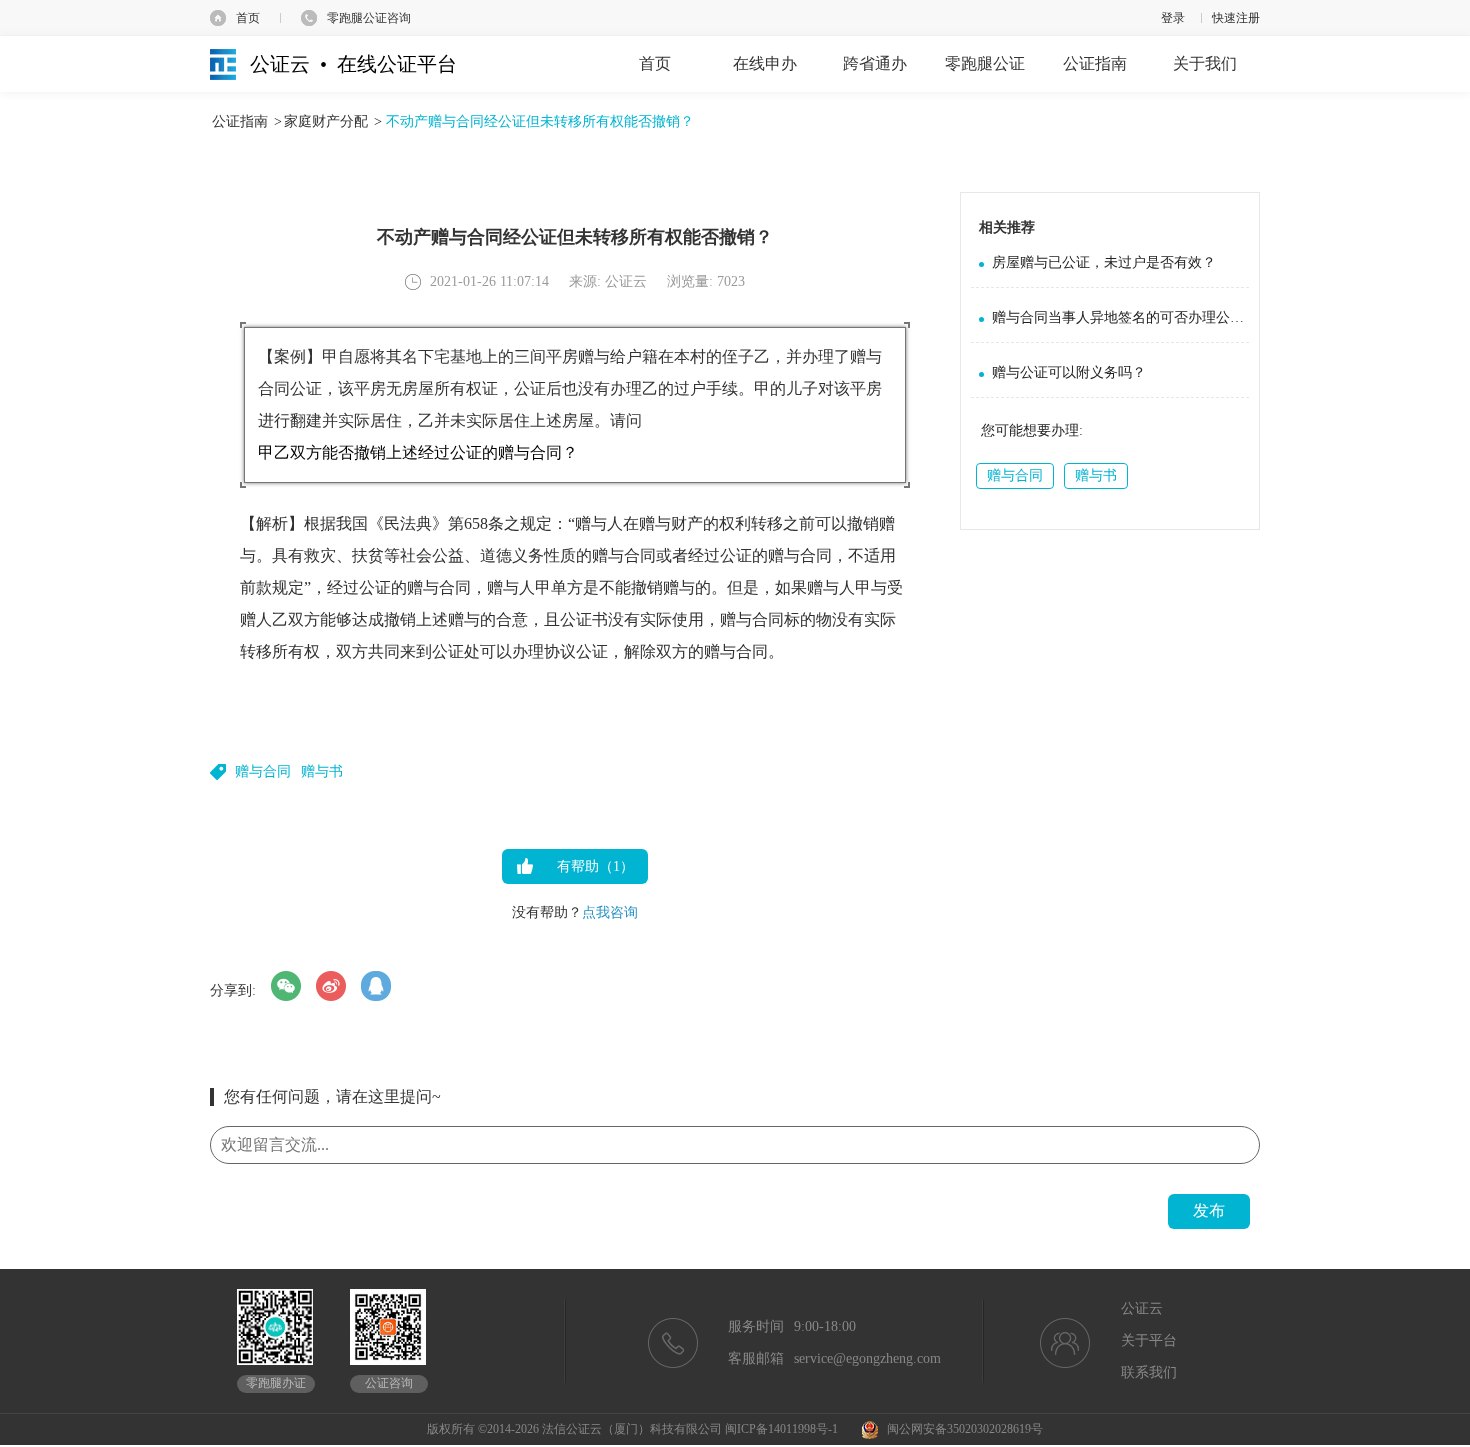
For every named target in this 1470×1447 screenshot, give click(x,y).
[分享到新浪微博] (331, 986)
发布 (1209, 1210)
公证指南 (240, 121)
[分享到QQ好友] (376, 986)
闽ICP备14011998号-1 (781, 1429)
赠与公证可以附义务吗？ (1069, 372)
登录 (1173, 18)
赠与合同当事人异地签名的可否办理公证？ (1120, 317)
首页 (248, 18)
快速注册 (1236, 18)
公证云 (1142, 1308)
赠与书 (322, 771)
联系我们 (1149, 1372)
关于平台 (1149, 1340)
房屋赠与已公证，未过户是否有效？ (1104, 262)
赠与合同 (263, 771)
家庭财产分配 (326, 121)
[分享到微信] (286, 986)
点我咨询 (610, 912)
